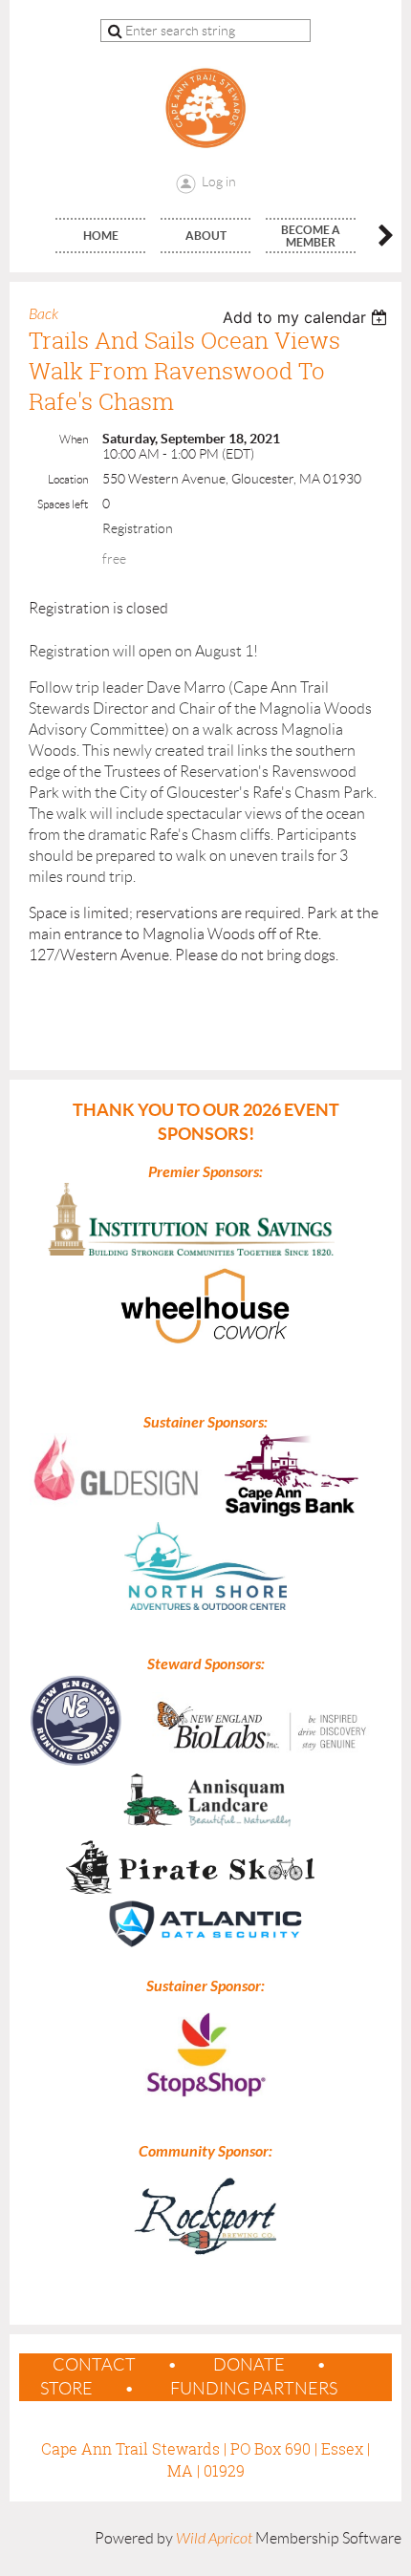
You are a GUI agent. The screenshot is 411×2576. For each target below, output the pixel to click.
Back (43, 314)
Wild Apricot (214, 2539)
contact (94, 2365)
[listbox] (307, 317)
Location (68, 479)
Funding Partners (254, 2389)
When (74, 439)
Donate (249, 2365)
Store (66, 2389)
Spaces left (63, 504)
